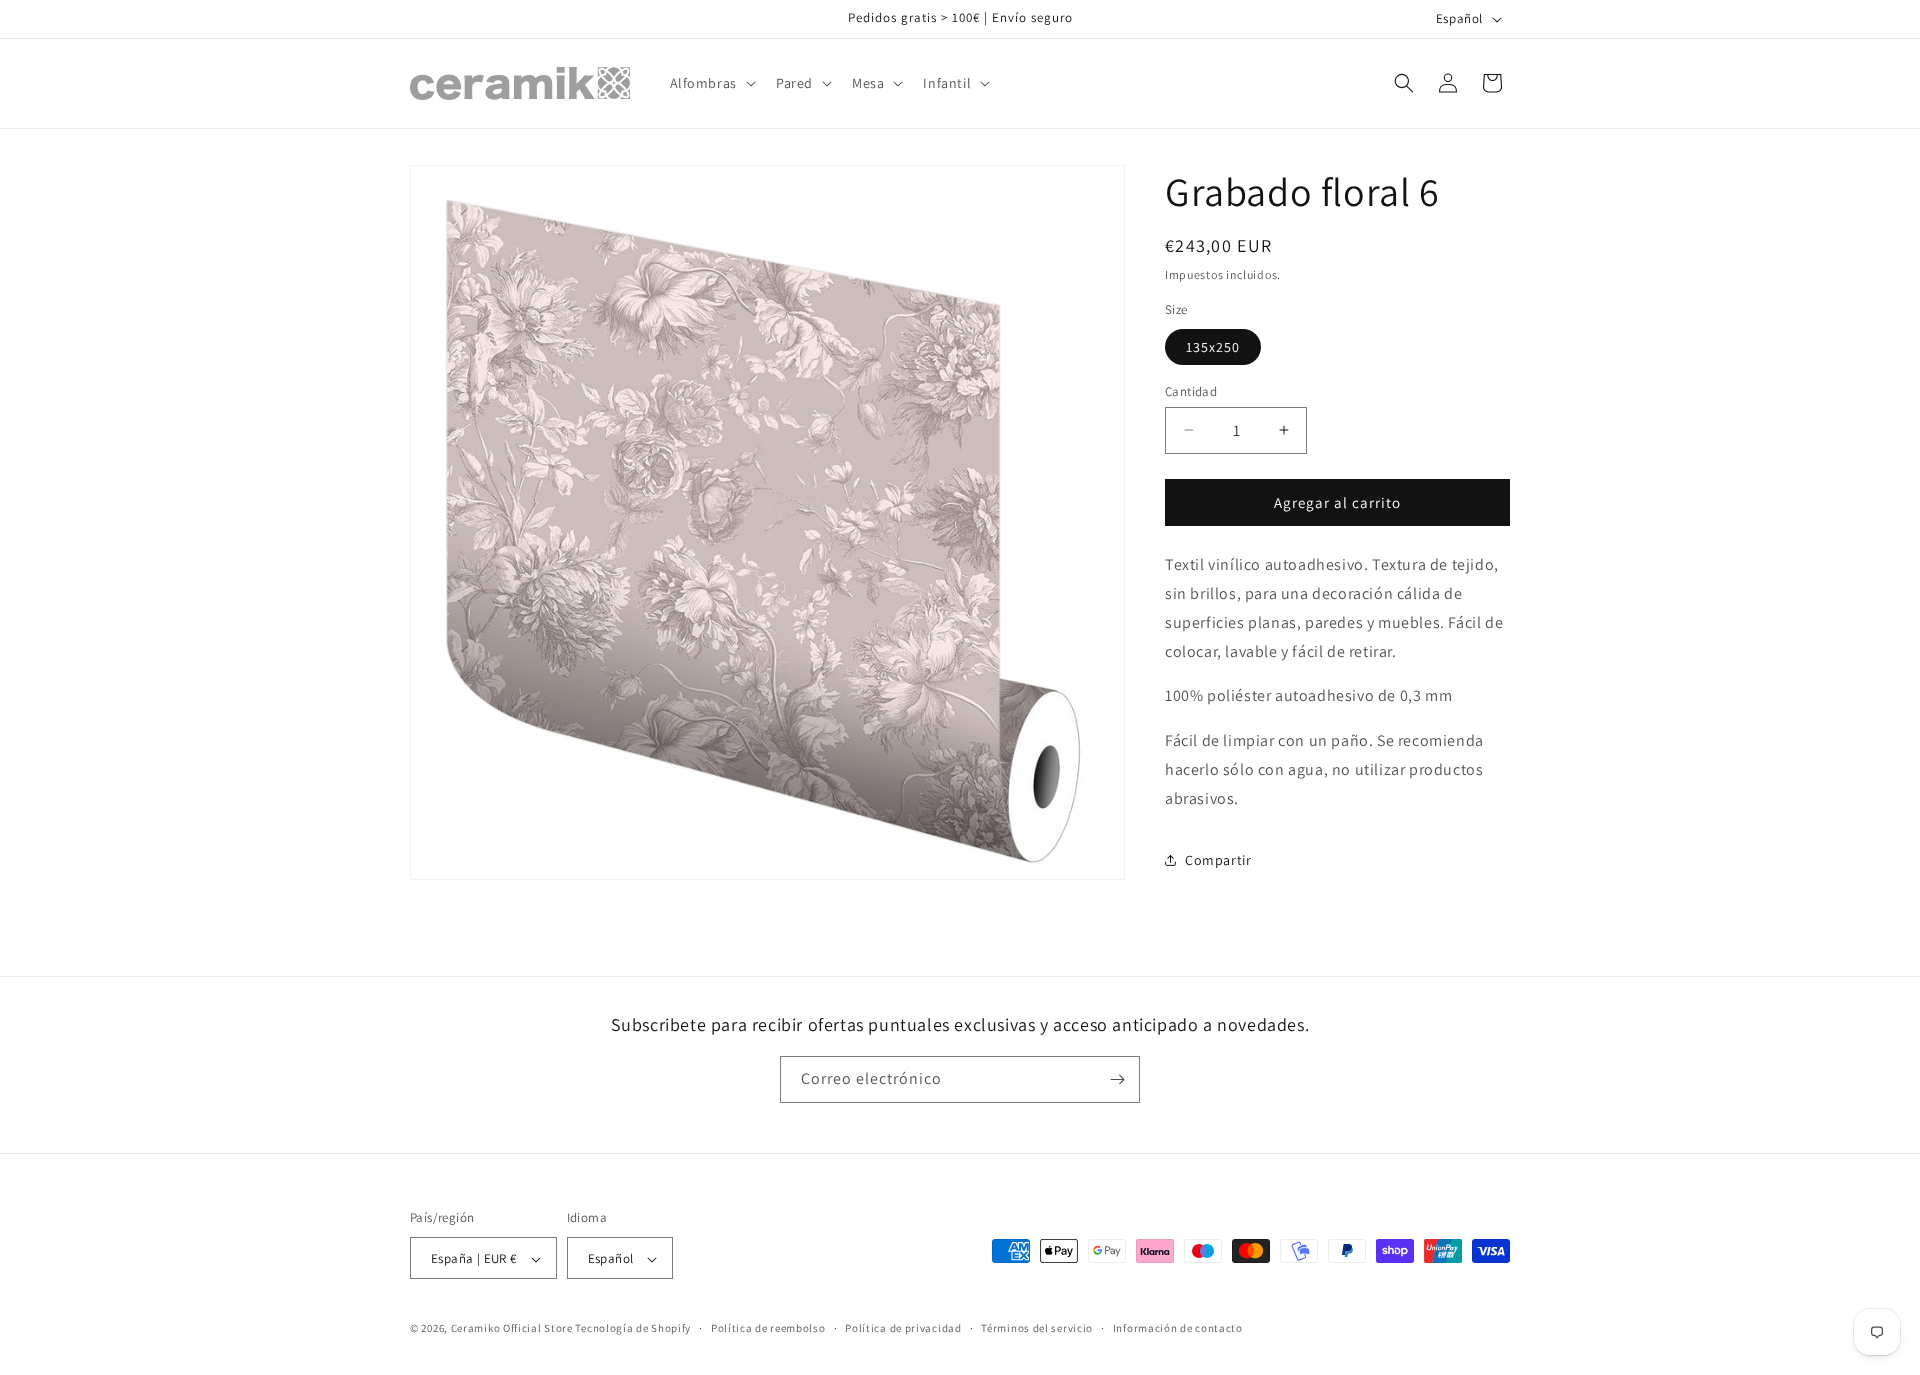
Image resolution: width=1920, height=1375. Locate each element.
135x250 (1213, 346)
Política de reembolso (768, 1328)
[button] (711, 83)
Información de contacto (1178, 1328)
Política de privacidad (903, 1328)
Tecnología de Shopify (633, 1329)
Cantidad (1191, 390)
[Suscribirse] (1117, 1079)
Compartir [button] (1218, 860)
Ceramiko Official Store (512, 1329)
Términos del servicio (1037, 1328)
